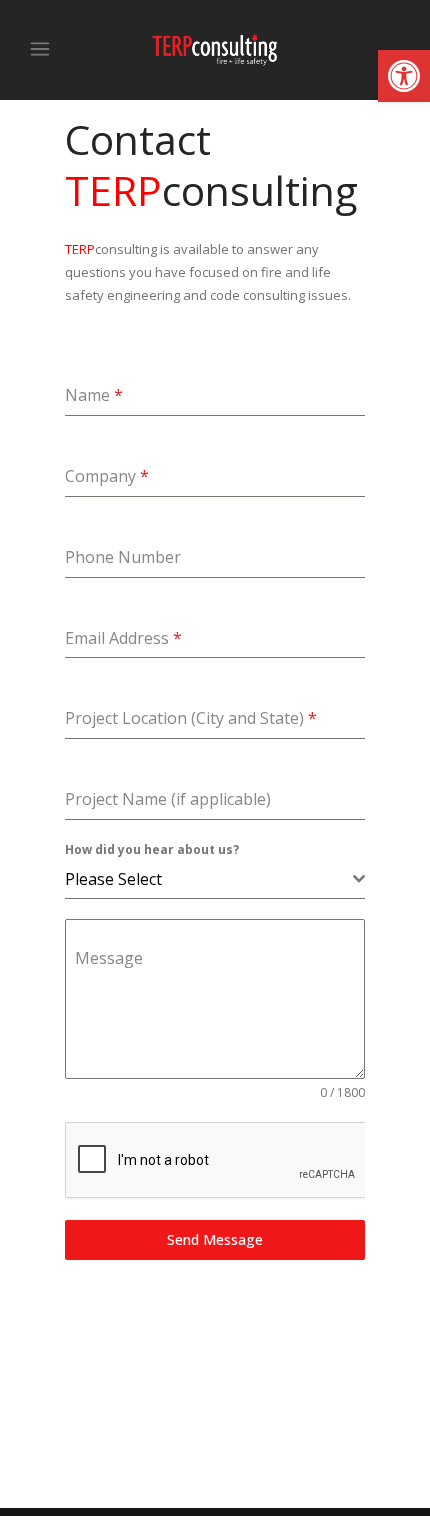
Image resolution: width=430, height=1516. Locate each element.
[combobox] (215, 879)
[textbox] (209, 879)
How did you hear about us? (152, 849)
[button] (404, 76)
